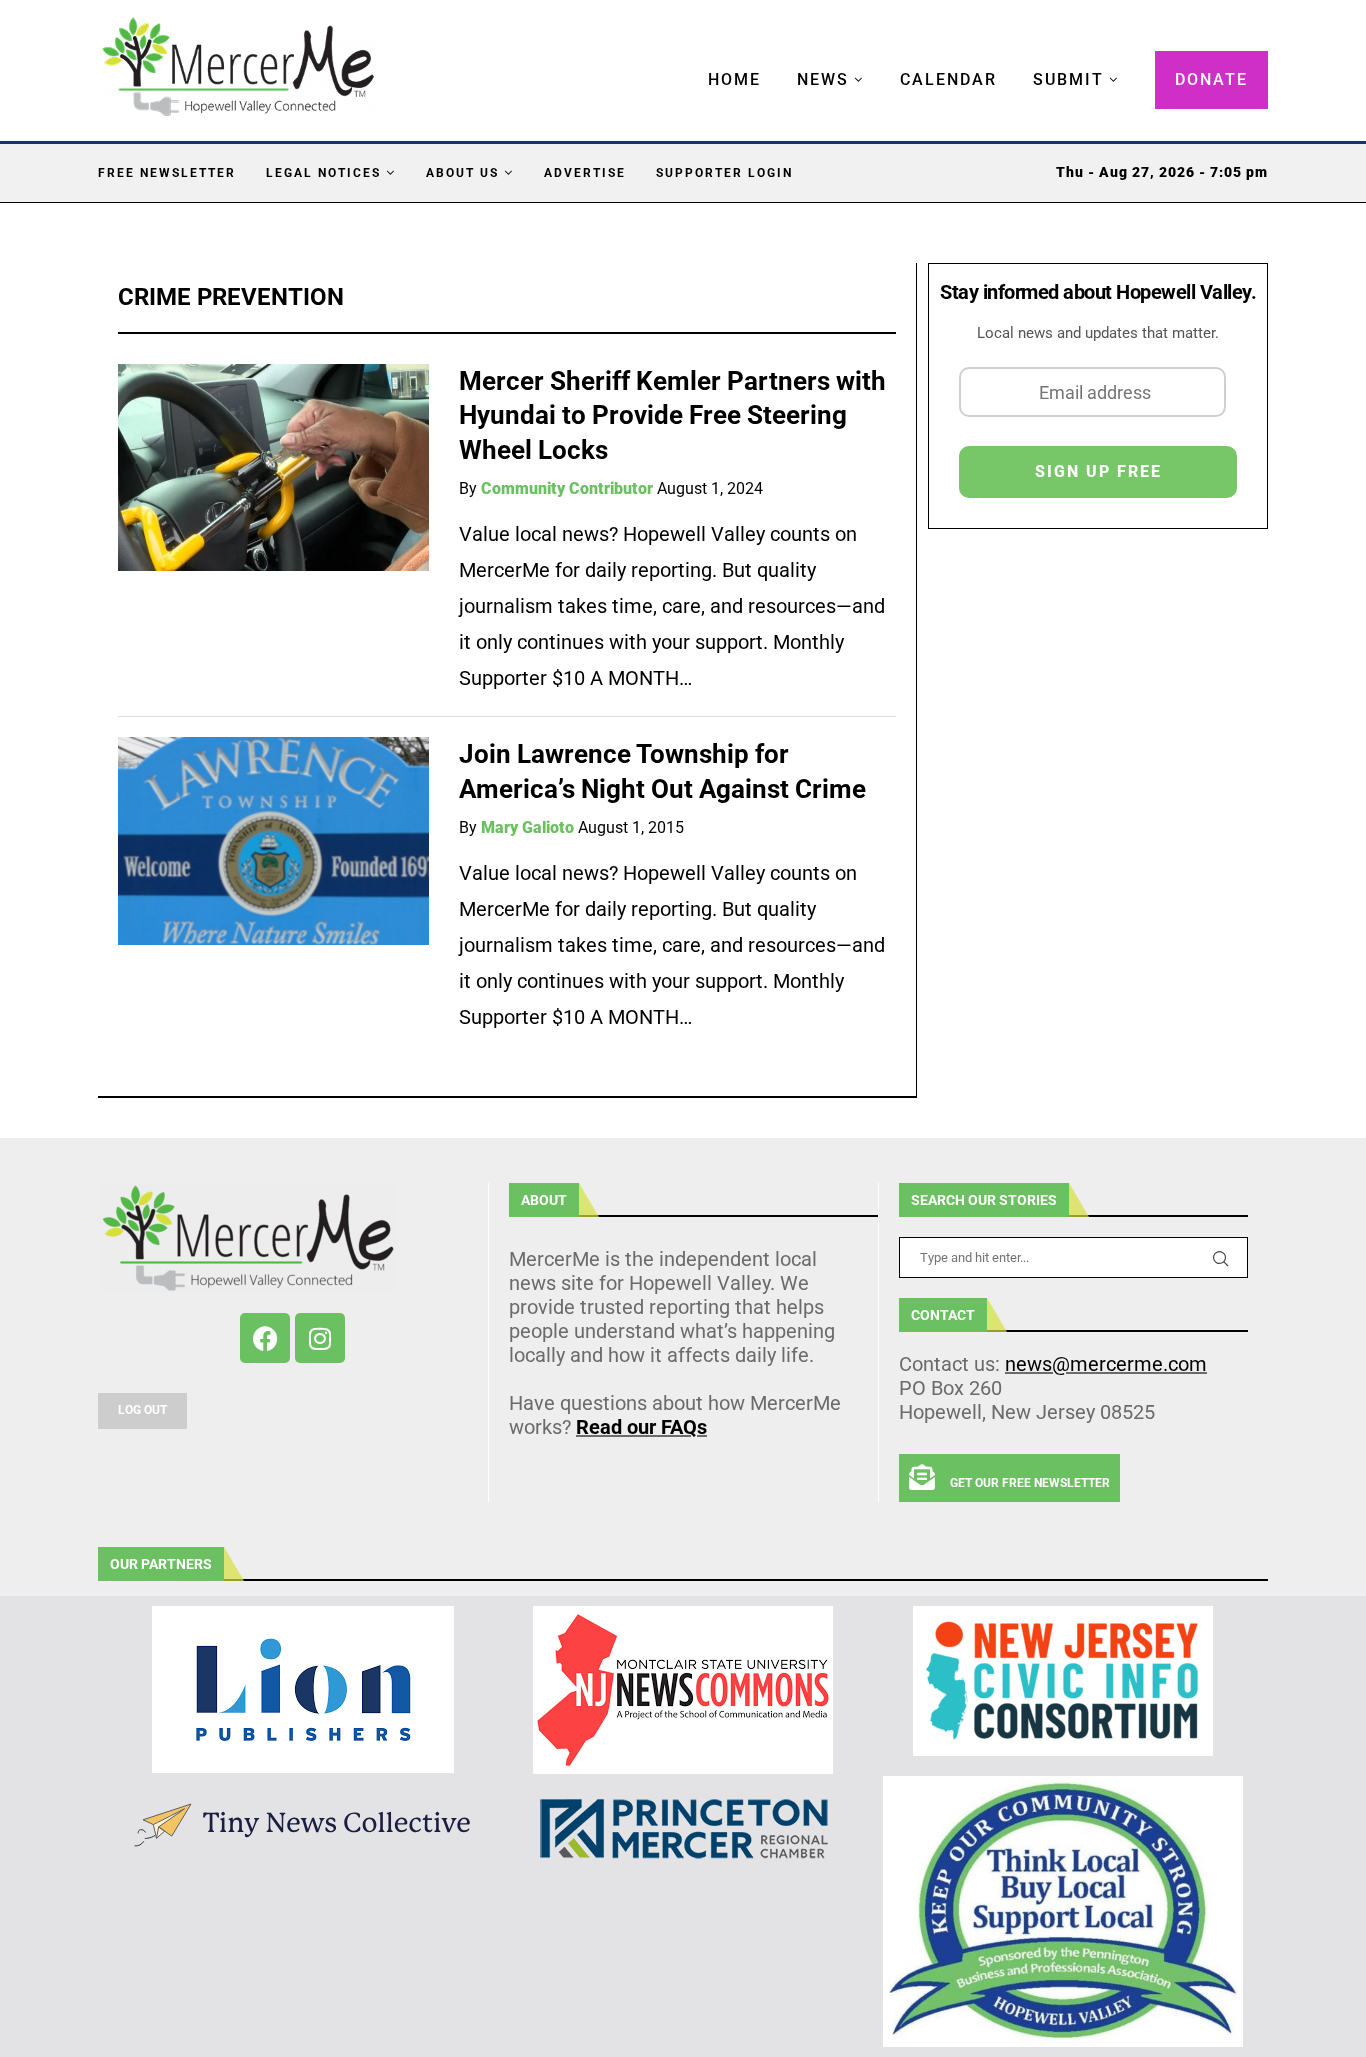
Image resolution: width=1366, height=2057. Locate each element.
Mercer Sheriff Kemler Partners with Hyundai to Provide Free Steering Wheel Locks (672, 415)
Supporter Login (724, 173)
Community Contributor (567, 488)
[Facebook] (265, 1338)
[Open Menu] (687, 60)
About (544, 1200)
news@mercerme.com (1106, 1364)
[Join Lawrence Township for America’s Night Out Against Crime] (273, 840)
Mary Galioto (527, 827)
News (823, 79)
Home (734, 79)
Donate (1211, 79)
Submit (1068, 79)
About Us (462, 173)
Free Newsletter (167, 173)
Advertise (585, 173)
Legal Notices (323, 173)
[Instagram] (320, 1338)
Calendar (948, 79)
